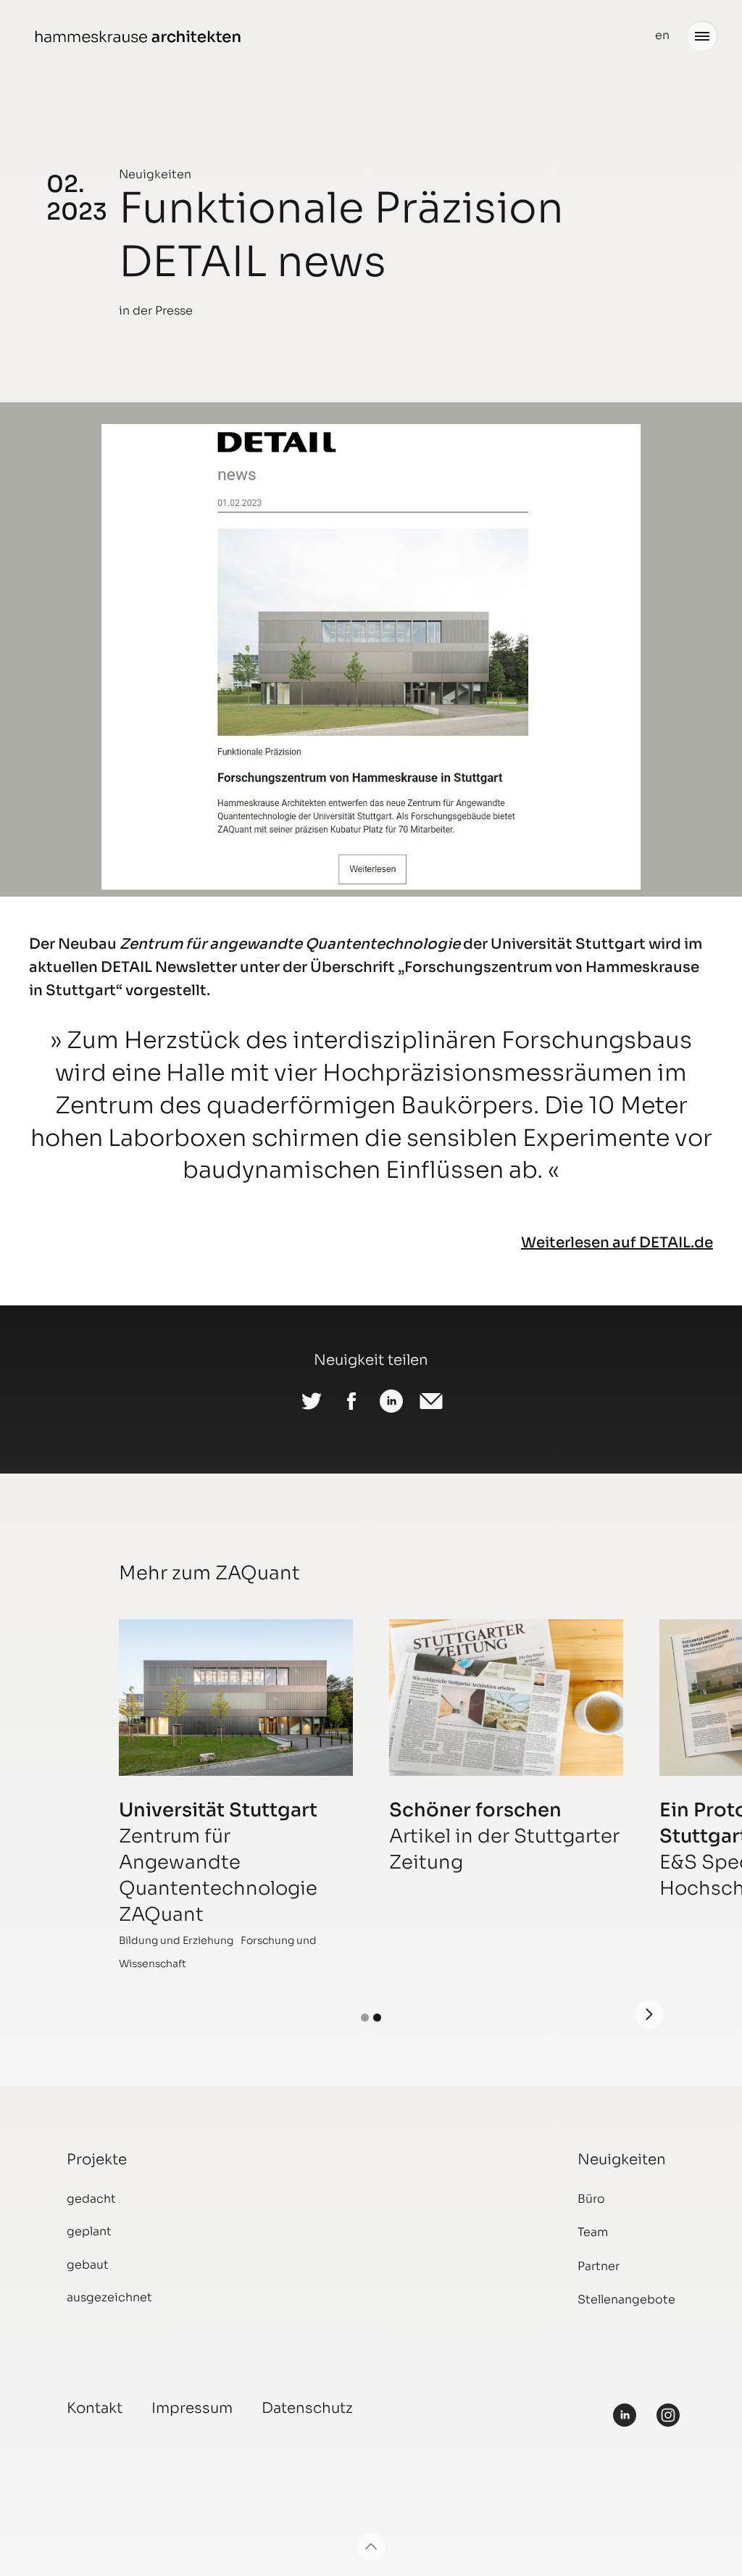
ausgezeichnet (109, 2297)
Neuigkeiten (155, 174)
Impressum (192, 2408)
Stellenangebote (626, 2299)
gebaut (88, 2265)
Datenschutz (307, 2408)
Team (593, 2232)
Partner (599, 2266)
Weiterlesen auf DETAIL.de (617, 1243)
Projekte (97, 2160)
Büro (591, 2199)
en (662, 35)
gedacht (91, 2199)
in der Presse (156, 311)
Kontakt (95, 2408)
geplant (89, 2231)
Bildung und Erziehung (176, 1940)
